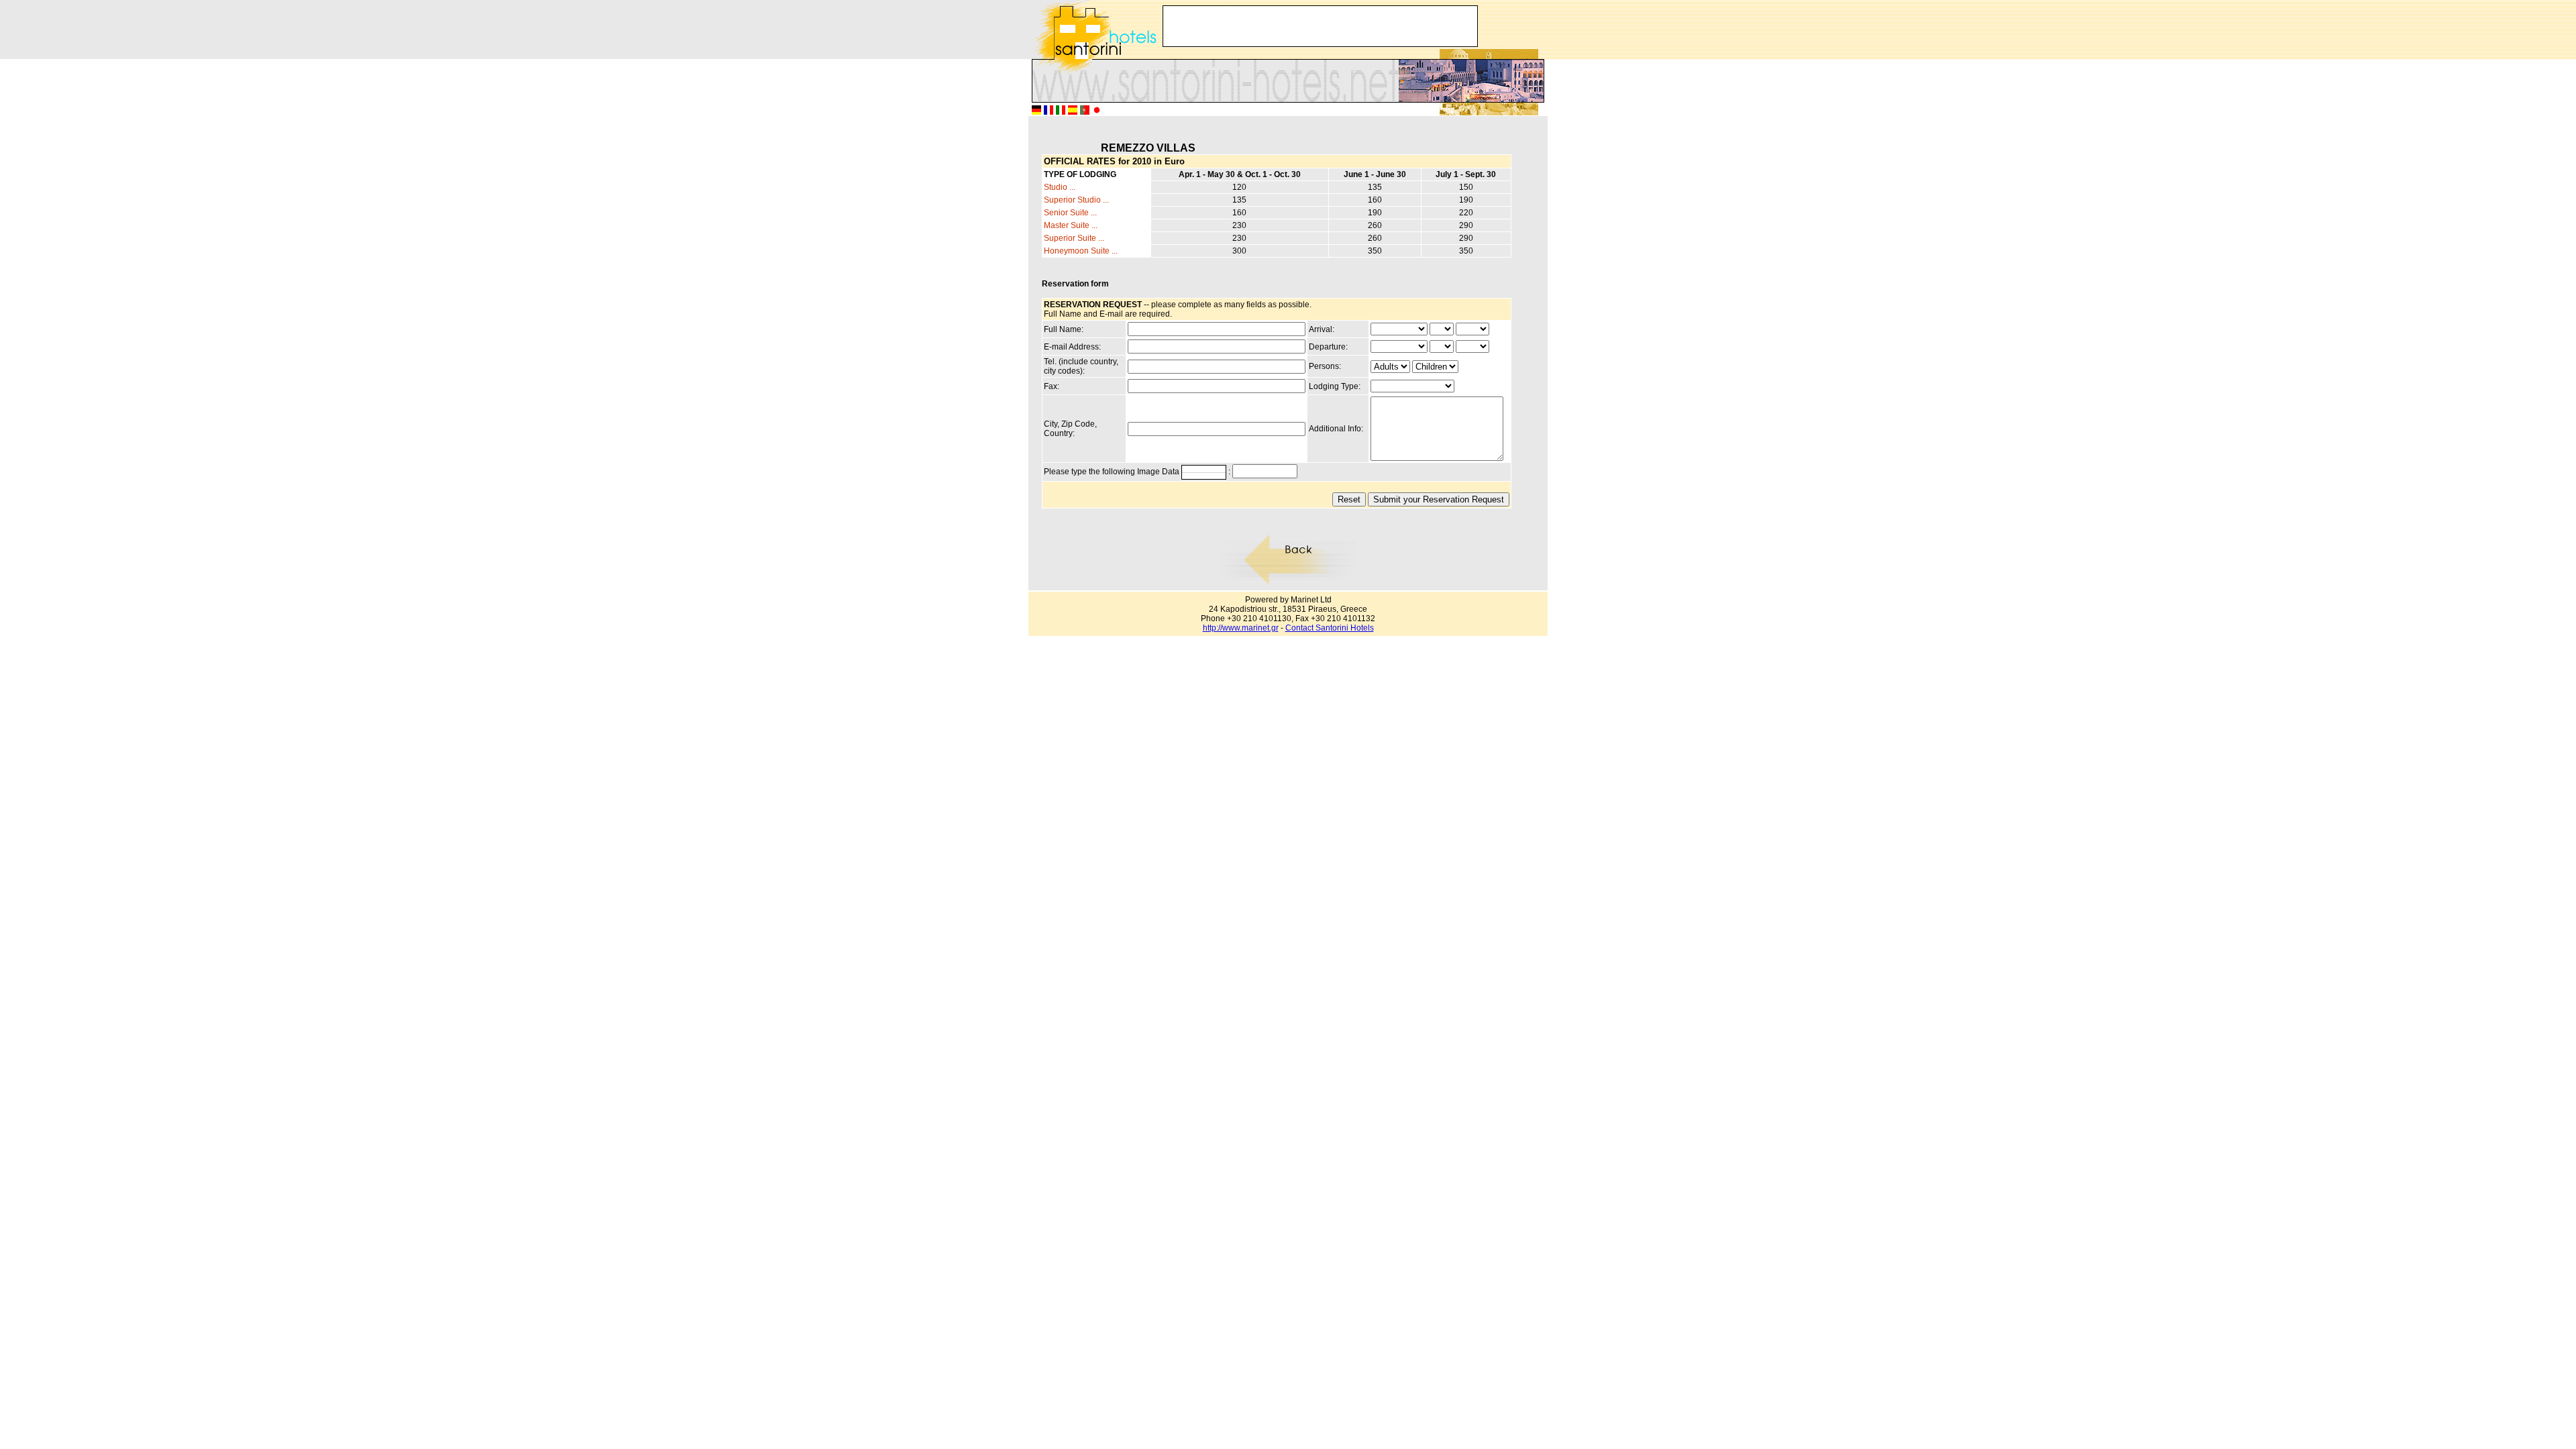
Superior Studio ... (1076, 200)
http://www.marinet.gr (1241, 628)
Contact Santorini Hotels (1330, 628)
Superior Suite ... (1074, 238)
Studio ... (1060, 187)
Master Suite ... (1071, 225)
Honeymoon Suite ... (1081, 251)
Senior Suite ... (1070, 213)
